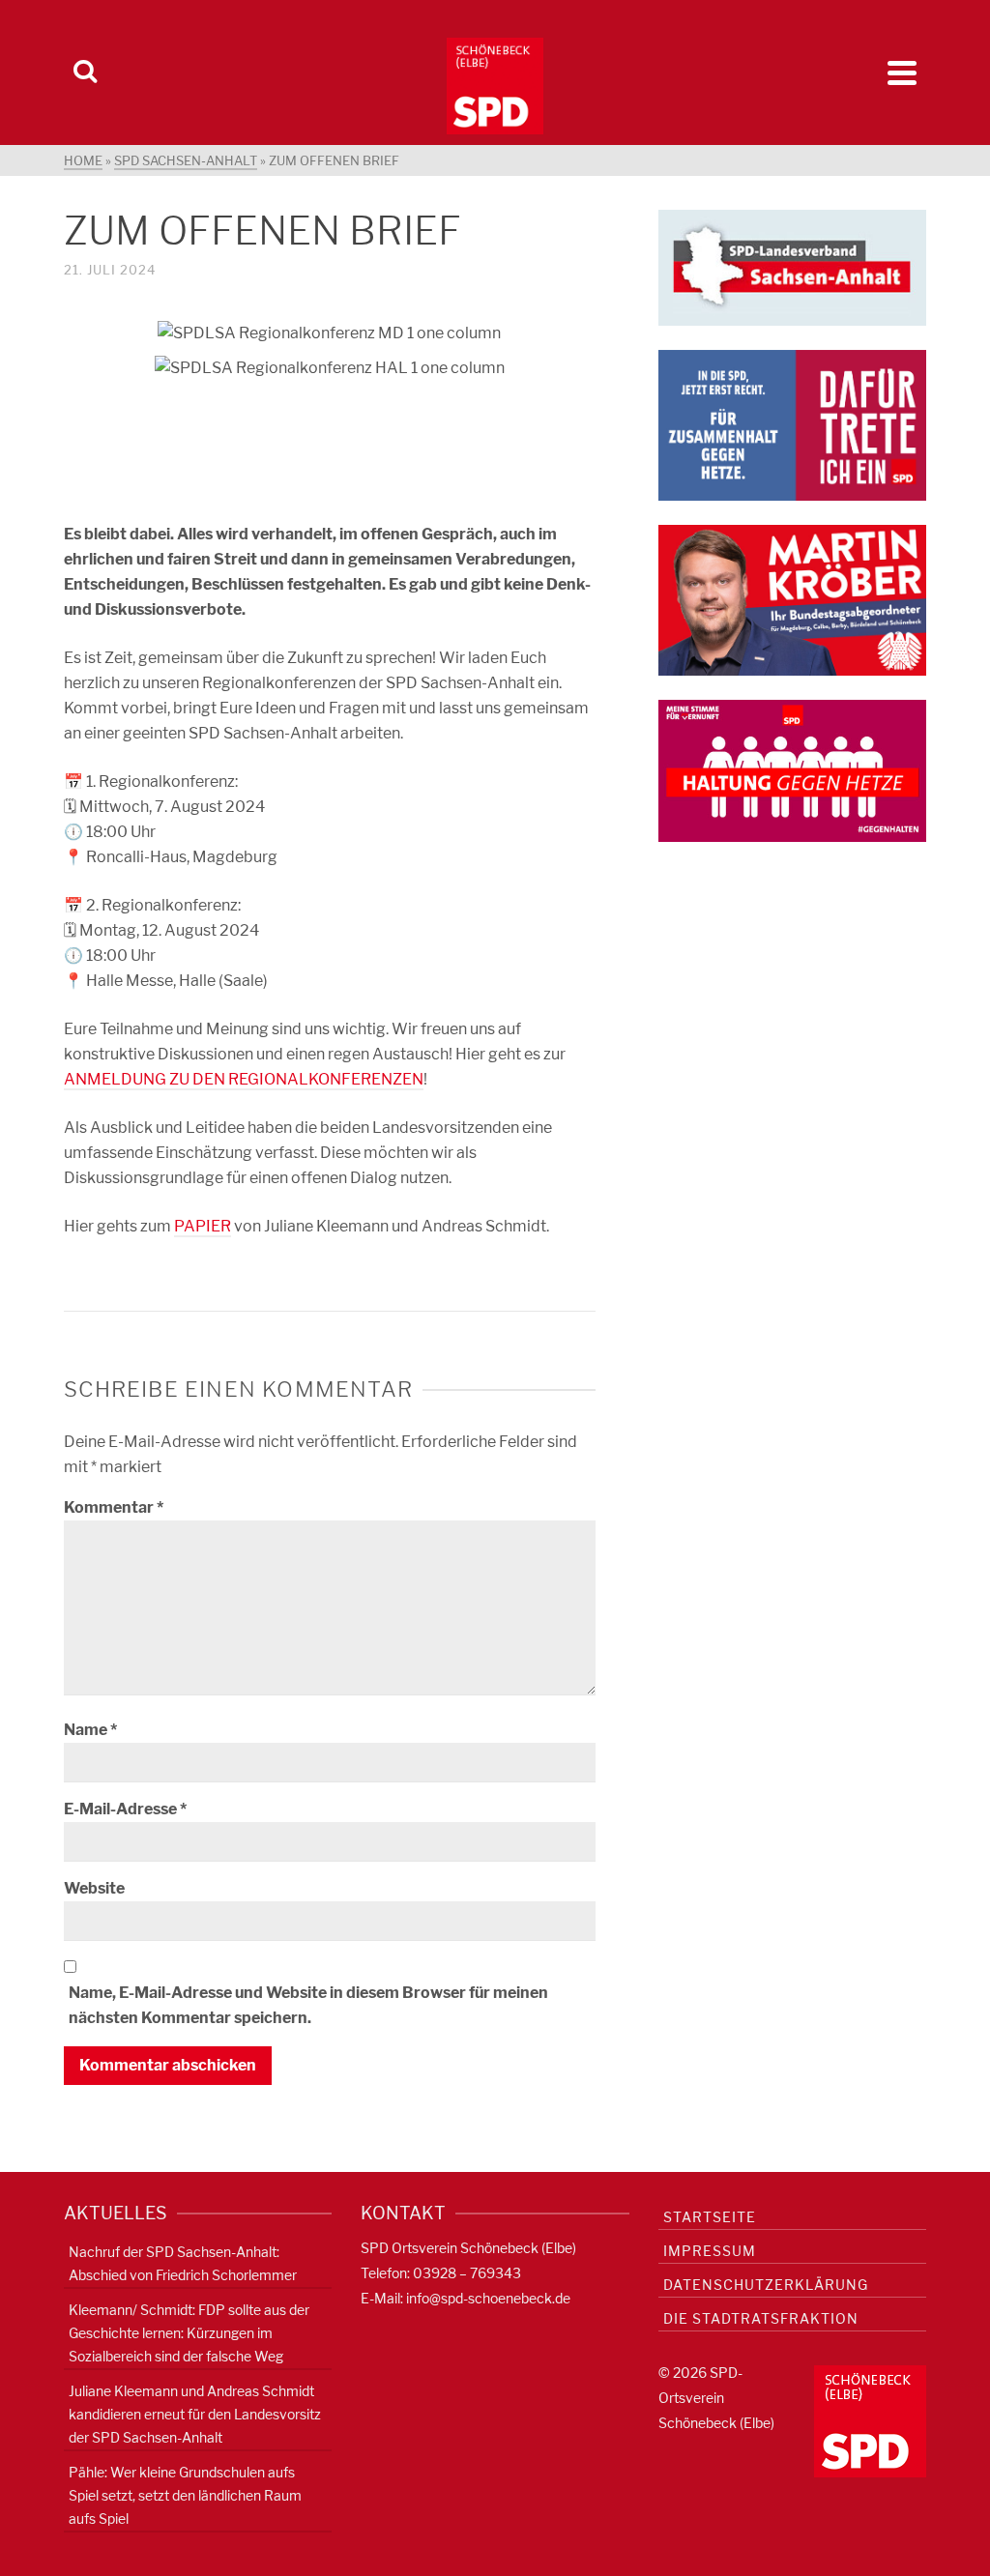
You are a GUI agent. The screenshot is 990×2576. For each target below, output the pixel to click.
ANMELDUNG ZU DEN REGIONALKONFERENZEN (244, 1079)
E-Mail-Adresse (125, 1809)
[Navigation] (902, 72)
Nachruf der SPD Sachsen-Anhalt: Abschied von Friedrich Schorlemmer (183, 2263)
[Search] (85, 72)
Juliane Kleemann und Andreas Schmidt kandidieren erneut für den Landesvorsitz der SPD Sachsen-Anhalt (195, 2414)
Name (90, 1730)
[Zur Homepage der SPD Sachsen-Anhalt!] (792, 266)
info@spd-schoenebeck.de (488, 2298)
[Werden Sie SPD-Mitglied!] (792, 424)
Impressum (710, 2251)
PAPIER (203, 1226)
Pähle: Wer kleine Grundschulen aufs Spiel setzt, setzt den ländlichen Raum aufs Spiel (185, 2495)
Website (94, 1888)
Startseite (710, 2217)
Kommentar (114, 1507)
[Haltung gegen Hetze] (792, 770)
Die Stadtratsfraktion (761, 2318)
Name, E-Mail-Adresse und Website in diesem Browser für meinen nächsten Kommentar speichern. (308, 2005)
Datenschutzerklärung (766, 2285)
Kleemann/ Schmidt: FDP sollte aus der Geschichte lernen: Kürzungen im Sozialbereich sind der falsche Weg (189, 2333)
